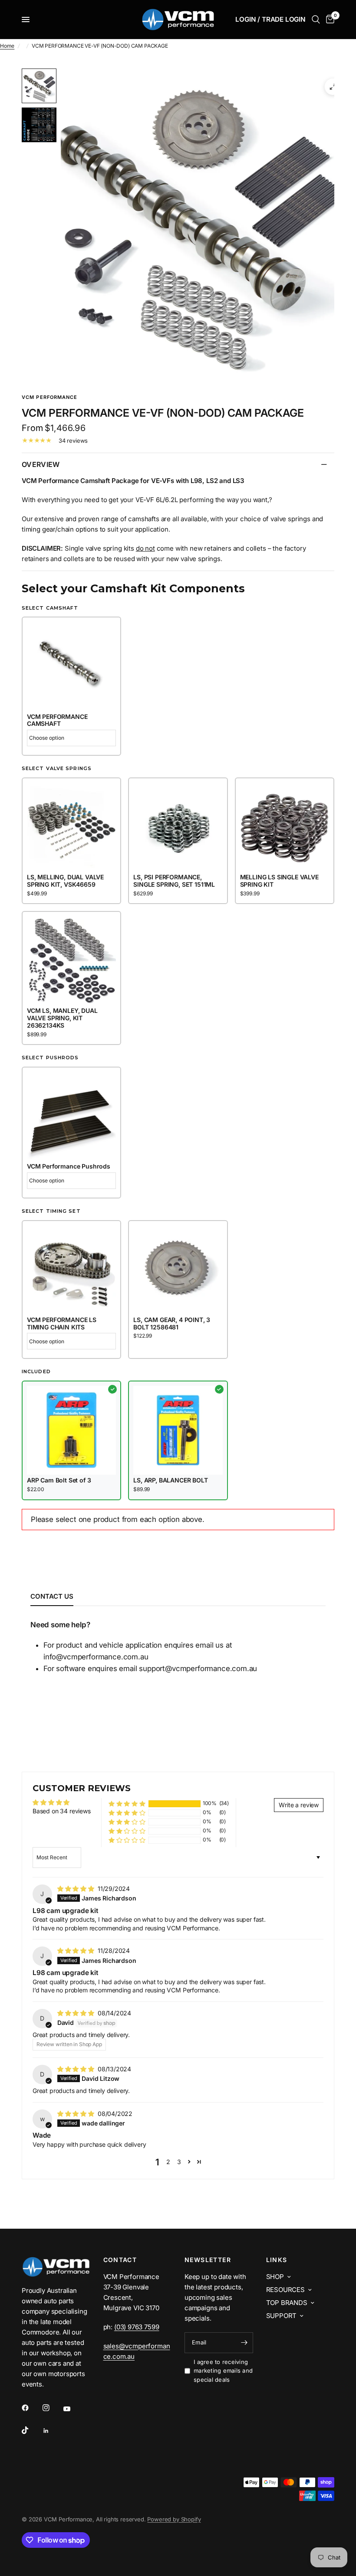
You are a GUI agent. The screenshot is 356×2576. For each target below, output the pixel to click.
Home (7, 46)
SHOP (275, 2277)
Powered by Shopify (174, 2519)
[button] (127, 1804)
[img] (77, 1889)
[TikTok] (31, 2430)
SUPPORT (282, 2316)
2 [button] (168, 2162)
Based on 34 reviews (62, 1811)
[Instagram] (52, 2408)
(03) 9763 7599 (137, 2327)
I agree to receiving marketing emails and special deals (223, 2371)
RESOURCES (285, 2290)
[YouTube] (73, 2409)
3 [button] (179, 2162)
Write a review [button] (299, 1805)
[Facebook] (31, 2408)
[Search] (316, 20)
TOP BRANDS (287, 2303)
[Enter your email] (244, 2343)
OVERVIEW (41, 464)
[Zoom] (333, 87)
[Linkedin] (52, 2431)
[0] (329, 20)
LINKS (277, 2260)
